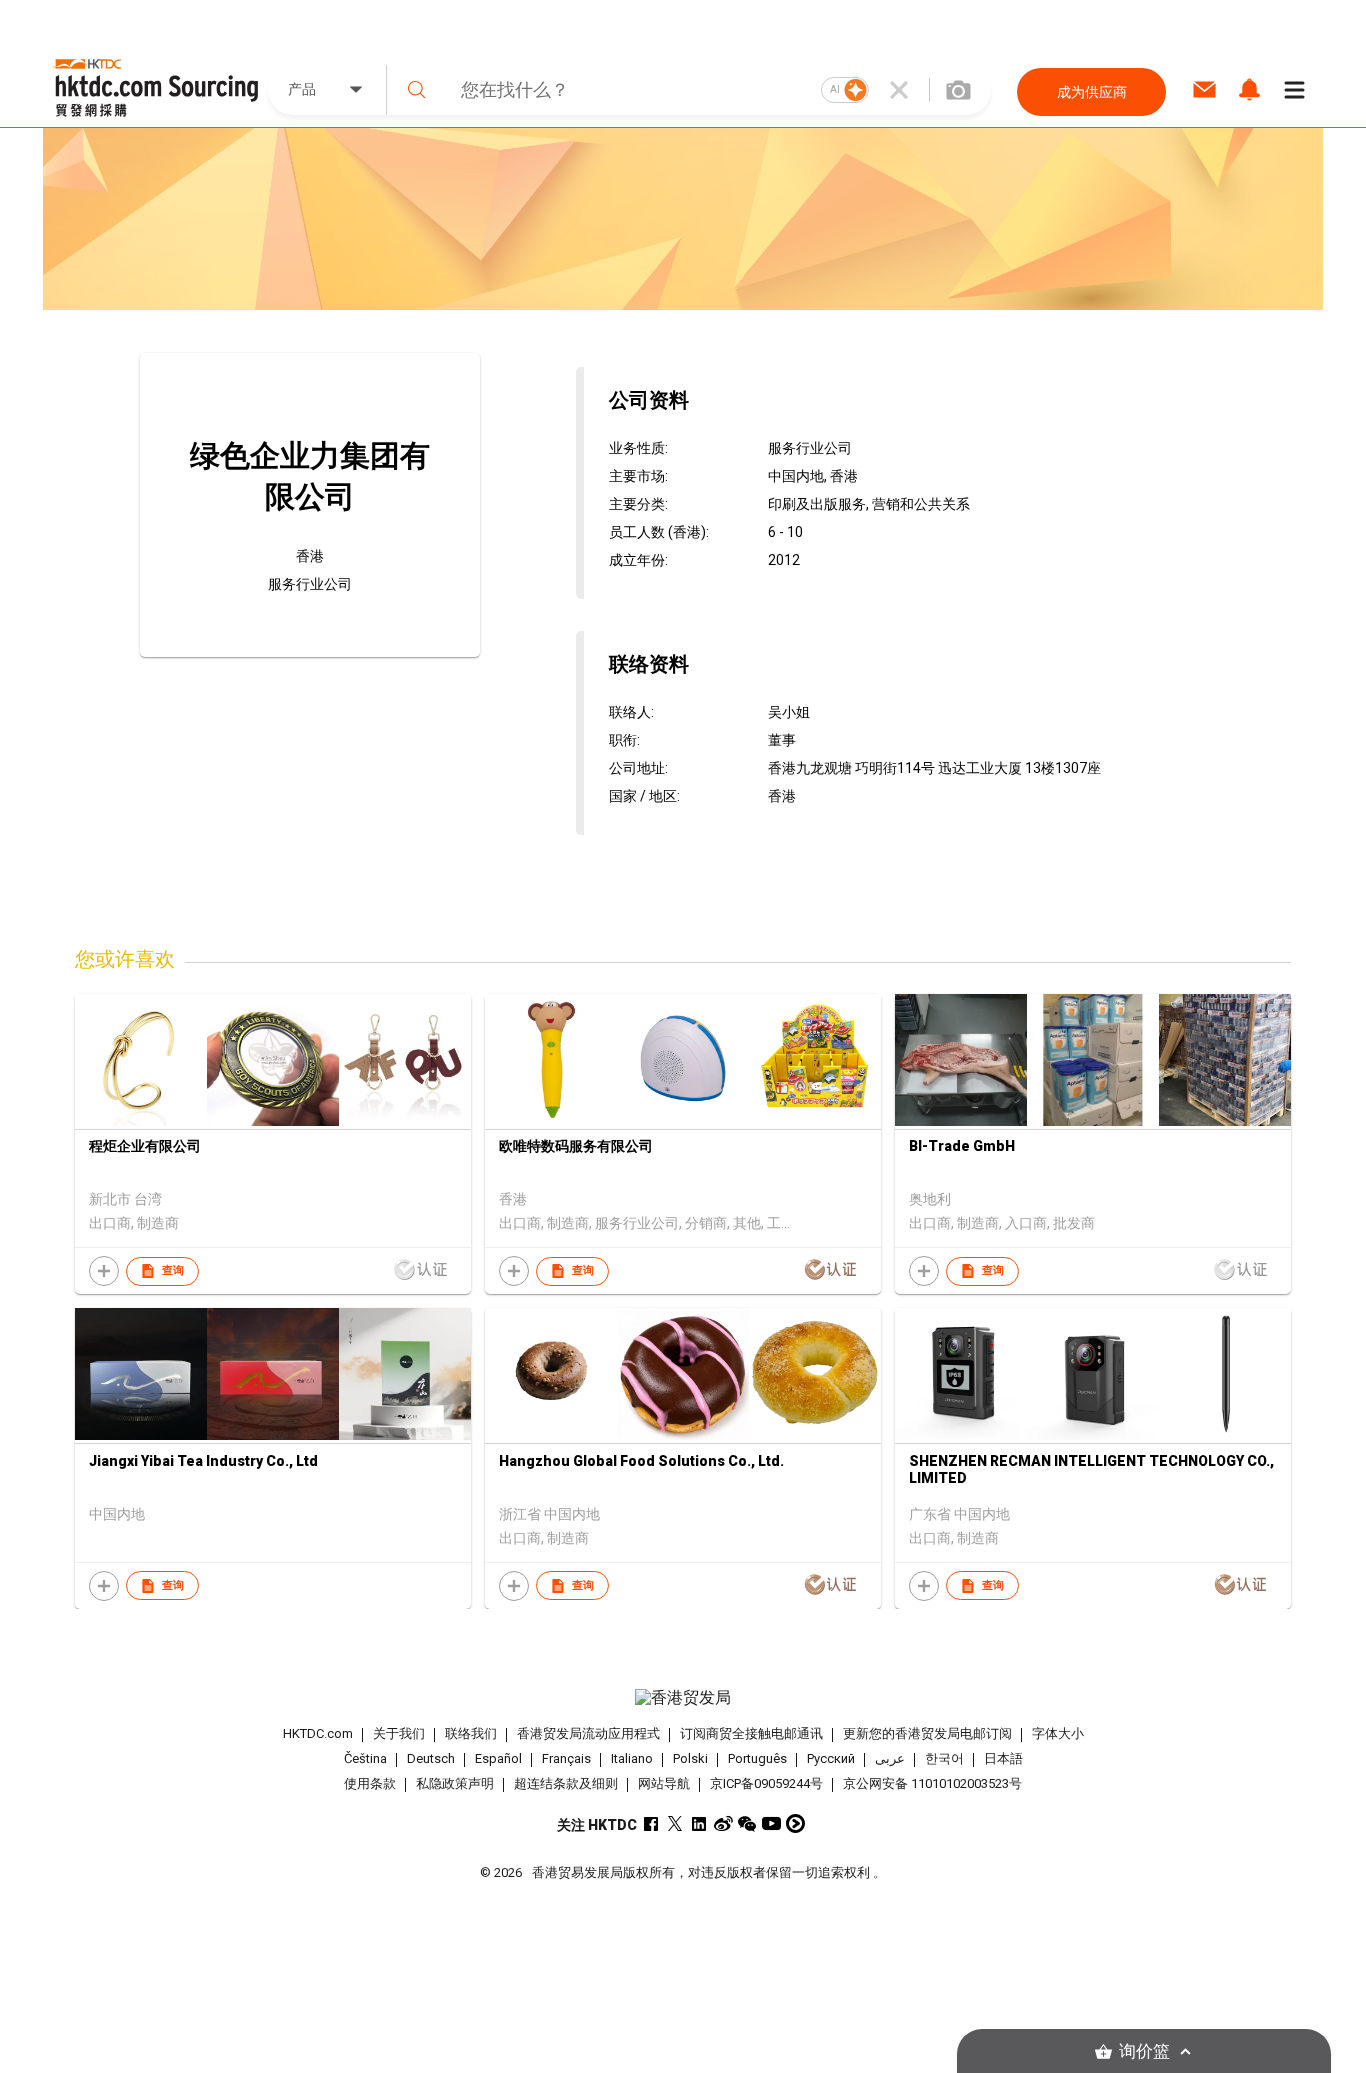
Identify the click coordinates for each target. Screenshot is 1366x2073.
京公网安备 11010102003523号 (932, 1783)
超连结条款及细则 (566, 1783)
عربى (890, 1758)
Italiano (632, 1758)
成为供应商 (1092, 92)
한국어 (944, 1758)
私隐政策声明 (455, 1783)
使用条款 (370, 1783)
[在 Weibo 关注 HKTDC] (723, 1823)
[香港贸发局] (683, 1698)
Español (498, 1758)
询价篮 (1144, 2051)
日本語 (1003, 1758)
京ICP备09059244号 (766, 1783)
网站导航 (664, 1783)
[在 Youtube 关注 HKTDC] (771, 1823)
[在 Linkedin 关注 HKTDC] (699, 1823)
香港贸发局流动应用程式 (588, 1733)
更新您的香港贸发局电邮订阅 (927, 1733)
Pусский (831, 1758)
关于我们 (399, 1733)
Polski (690, 1758)
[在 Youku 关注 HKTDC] (795, 1823)
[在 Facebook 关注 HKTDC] (651, 1823)
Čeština (365, 1758)
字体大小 (1058, 1733)
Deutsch (431, 1758)
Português (757, 1758)
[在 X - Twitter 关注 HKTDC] (675, 1823)
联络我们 (471, 1733)
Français (566, 1758)
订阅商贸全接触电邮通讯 (751, 1733)
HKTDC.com (318, 1733)
